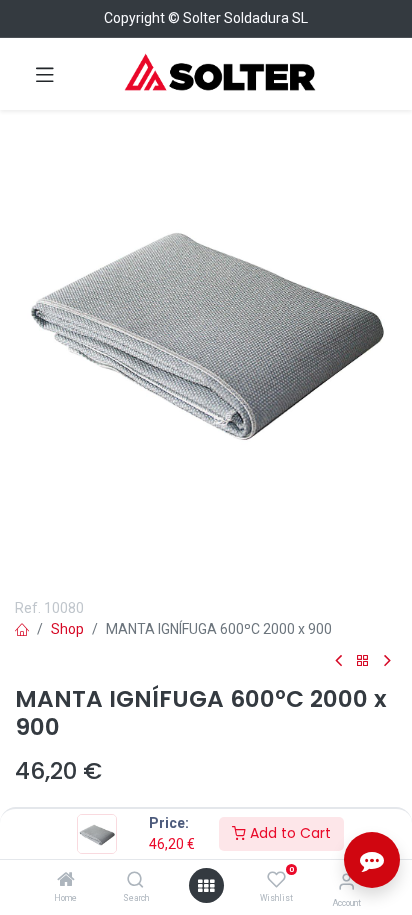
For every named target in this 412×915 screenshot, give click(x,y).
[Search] (135, 881)
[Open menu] (206, 886)
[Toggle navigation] (45, 74)
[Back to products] (363, 661)
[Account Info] (346, 881)
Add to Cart (288, 833)
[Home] (66, 881)
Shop (67, 629)
